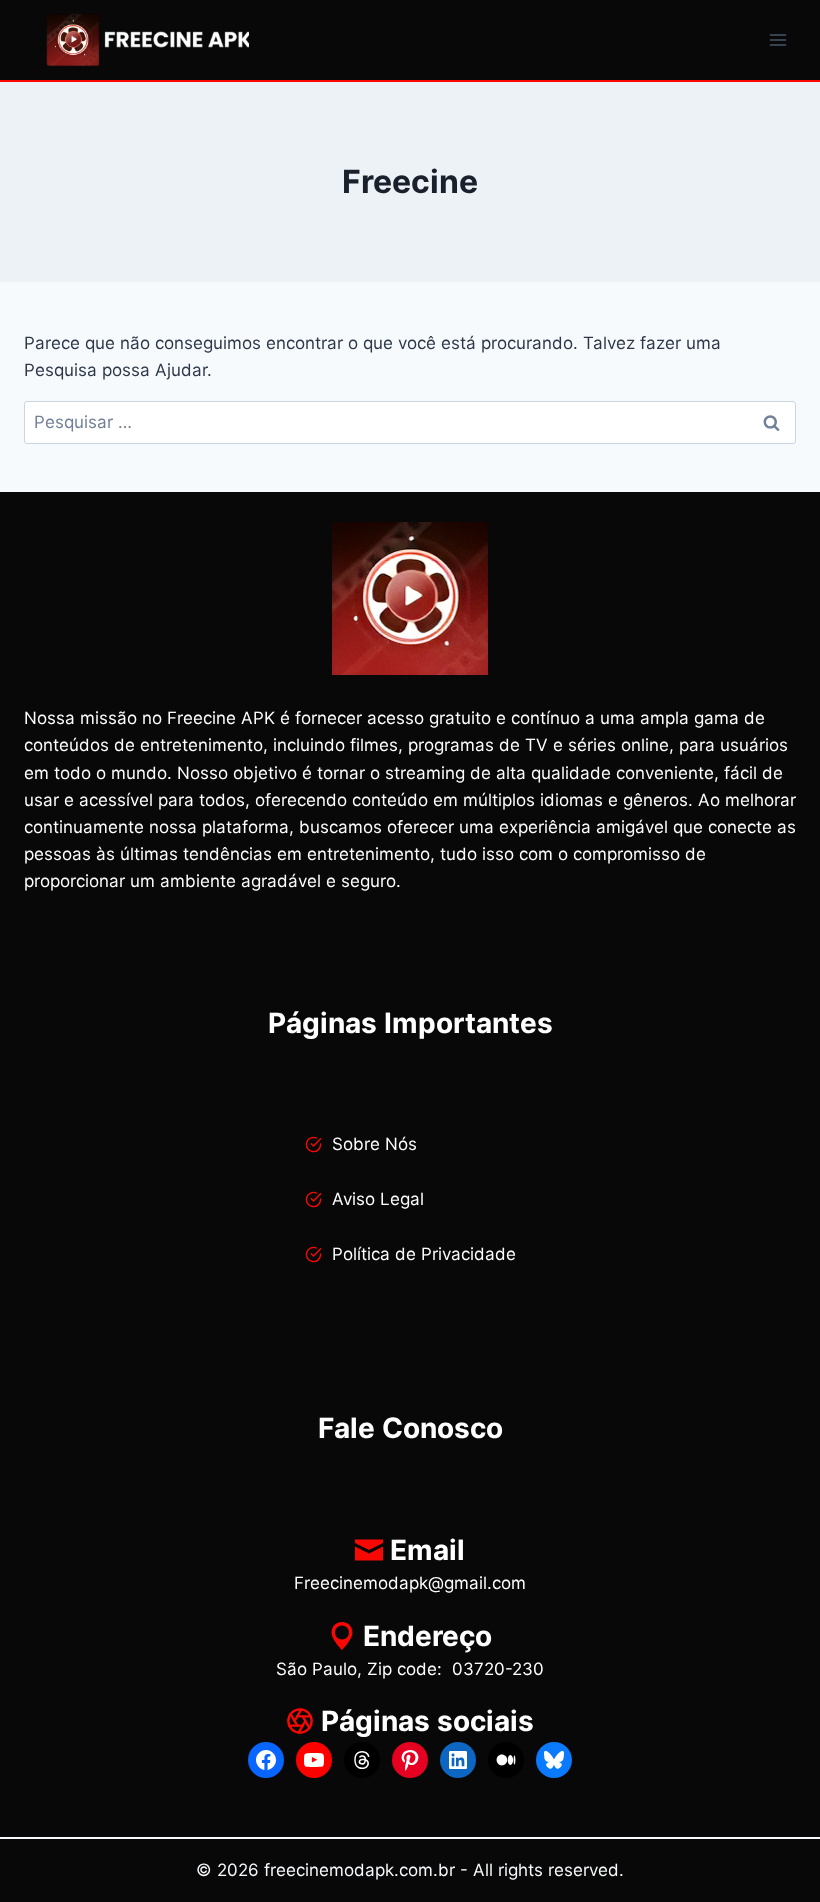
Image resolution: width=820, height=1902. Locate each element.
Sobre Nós (374, 1144)
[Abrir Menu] (777, 39)
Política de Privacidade (424, 1254)
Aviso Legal (378, 1199)
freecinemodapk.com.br (359, 1870)
